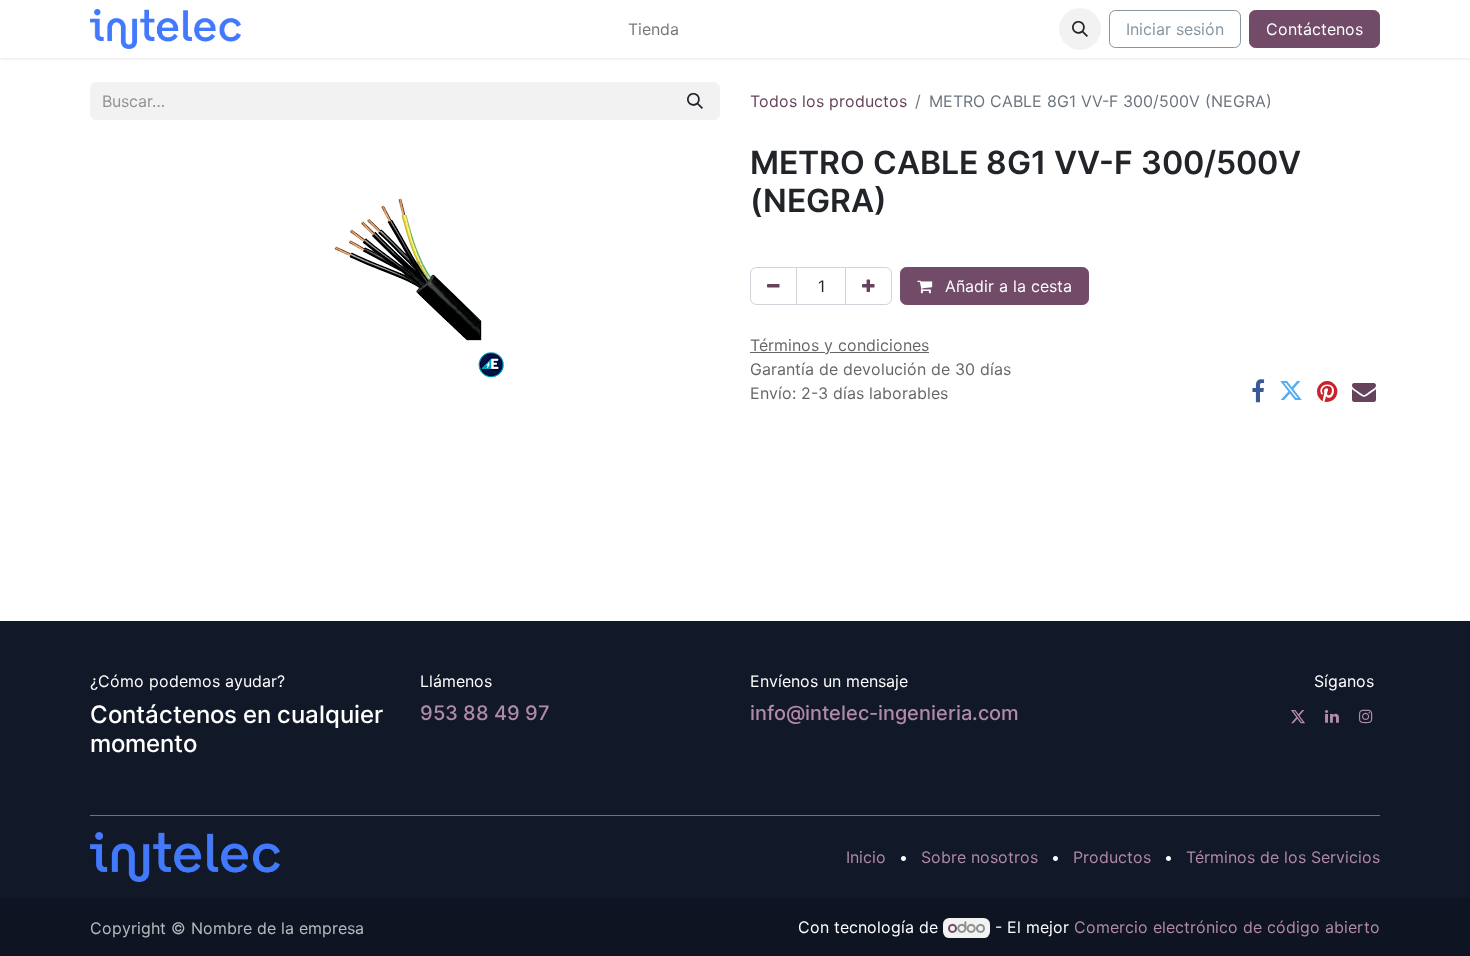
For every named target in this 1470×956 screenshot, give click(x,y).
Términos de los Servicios (1283, 857)
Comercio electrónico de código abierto (1227, 927)
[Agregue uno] (868, 286)
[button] (1080, 29)
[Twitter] (1291, 391)
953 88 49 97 (485, 713)
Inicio (866, 857)
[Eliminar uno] (773, 286)
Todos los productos (828, 101)
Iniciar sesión (1175, 29)
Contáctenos (1314, 29)
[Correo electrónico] (1364, 391)
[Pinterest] (1327, 391)
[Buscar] (695, 101)
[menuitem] (653, 29)
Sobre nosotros (979, 857)
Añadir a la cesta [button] (1006, 286)
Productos (1112, 857)
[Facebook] (1258, 391)
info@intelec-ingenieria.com (884, 713)
